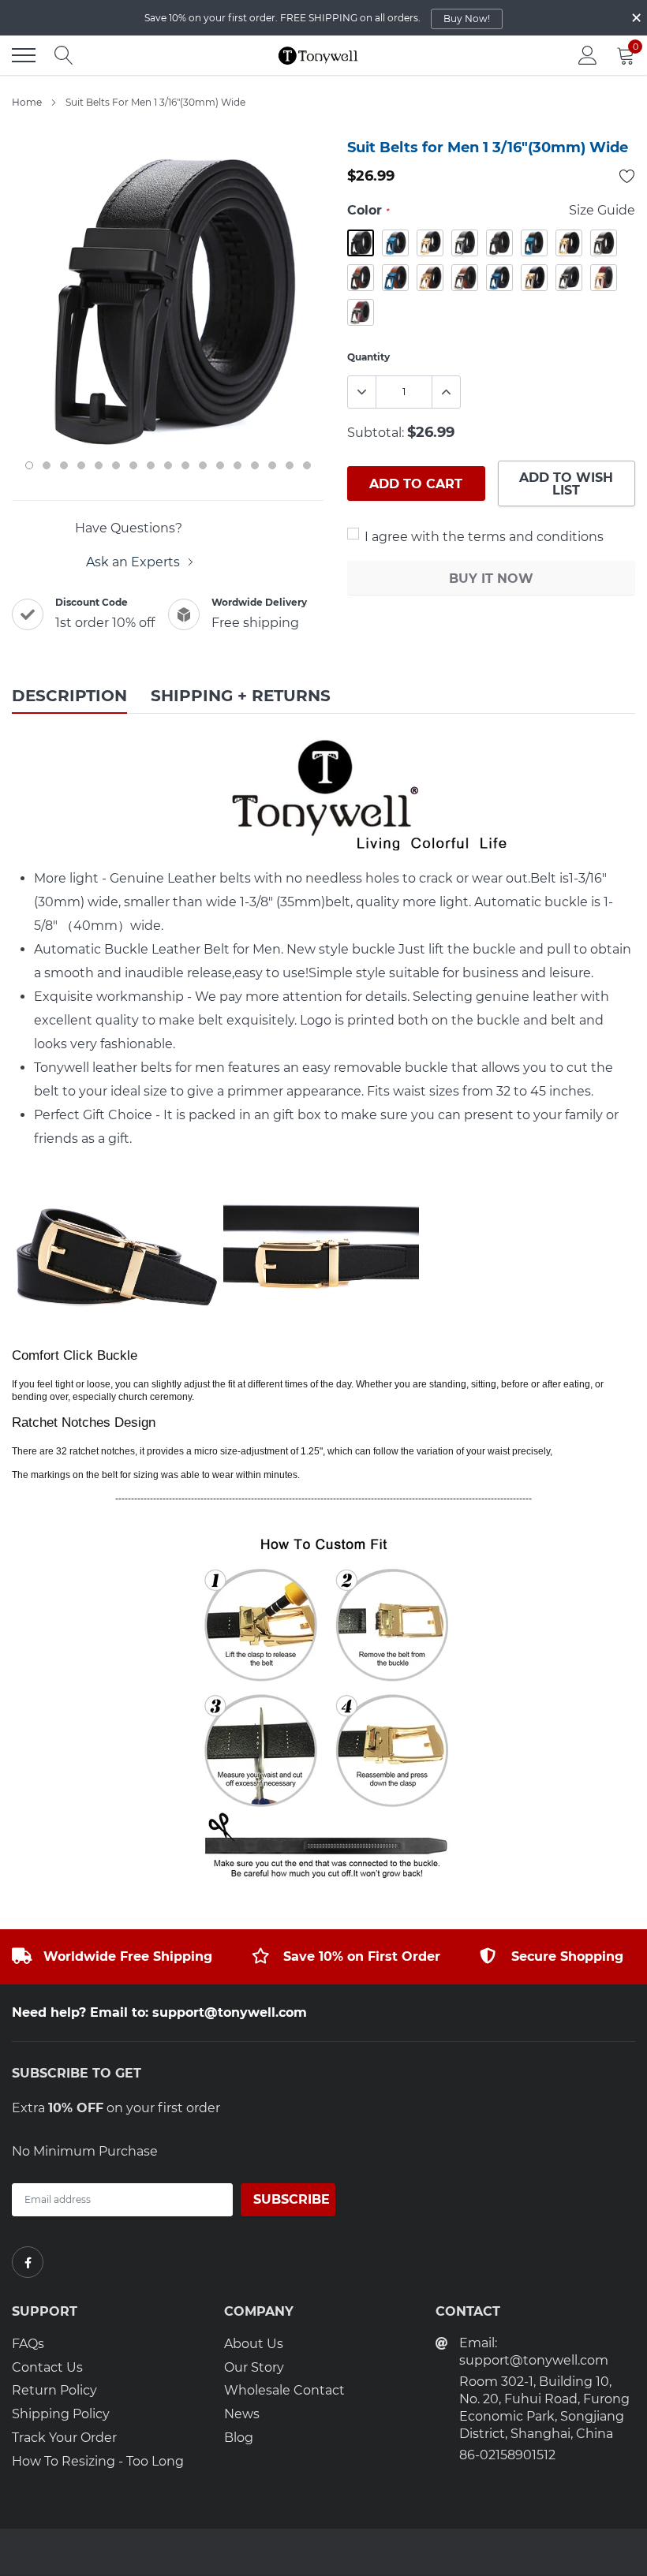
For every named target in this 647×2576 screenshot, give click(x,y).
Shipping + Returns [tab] (241, 696)
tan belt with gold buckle (430, 278)
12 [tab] (220, 465)
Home (27, 102)
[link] (28, 2262)
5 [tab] (99, 465)
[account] (588, 55)
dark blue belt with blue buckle (499, 278)
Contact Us (47, 2367)
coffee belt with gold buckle (569, 243)
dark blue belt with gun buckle (569, 278)
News (242, 2414)
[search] (64, 55)
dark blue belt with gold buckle (534, 278)
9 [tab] (168, 465)
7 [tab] (133, 465)
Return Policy (54, 2390)
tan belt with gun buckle (465, 278)
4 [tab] (81, 465)
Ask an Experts (135, 562)
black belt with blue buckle (395, 243)
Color (368, 210)
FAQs (28, 2344)
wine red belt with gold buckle (604, 278)
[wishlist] (627, 176)
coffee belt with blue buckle (534, 243)
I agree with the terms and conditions (482, 537)
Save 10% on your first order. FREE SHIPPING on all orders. (317, 18)
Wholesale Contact (284, 2390)
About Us (254, 2344)
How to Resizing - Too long (98, 2461)
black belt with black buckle (361, 243)
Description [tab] (69, 696)
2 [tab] (47, 465)
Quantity (368, 357)
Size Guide (602, 210)
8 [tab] (151, 465)
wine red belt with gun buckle (361, 312)
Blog (239, 2438)
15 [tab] (272, 465)
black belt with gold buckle (430, 243)
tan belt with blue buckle (395, 278)
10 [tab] (185, 465)
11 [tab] (203, 465)
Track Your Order (64, 2438)
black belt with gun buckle (465, 243)
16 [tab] (290, 465)
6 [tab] (116, 465)
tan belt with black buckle (361, 278)
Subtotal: (376, 433)
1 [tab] (29, 465)
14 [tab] (255, 465)
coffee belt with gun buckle (604, 243)
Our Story (254, 2367)
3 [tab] (64, 465)
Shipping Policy (61, 2414)
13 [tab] (237, 465)
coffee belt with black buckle (499, 243)
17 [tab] (307, 465)
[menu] (24, 55)
